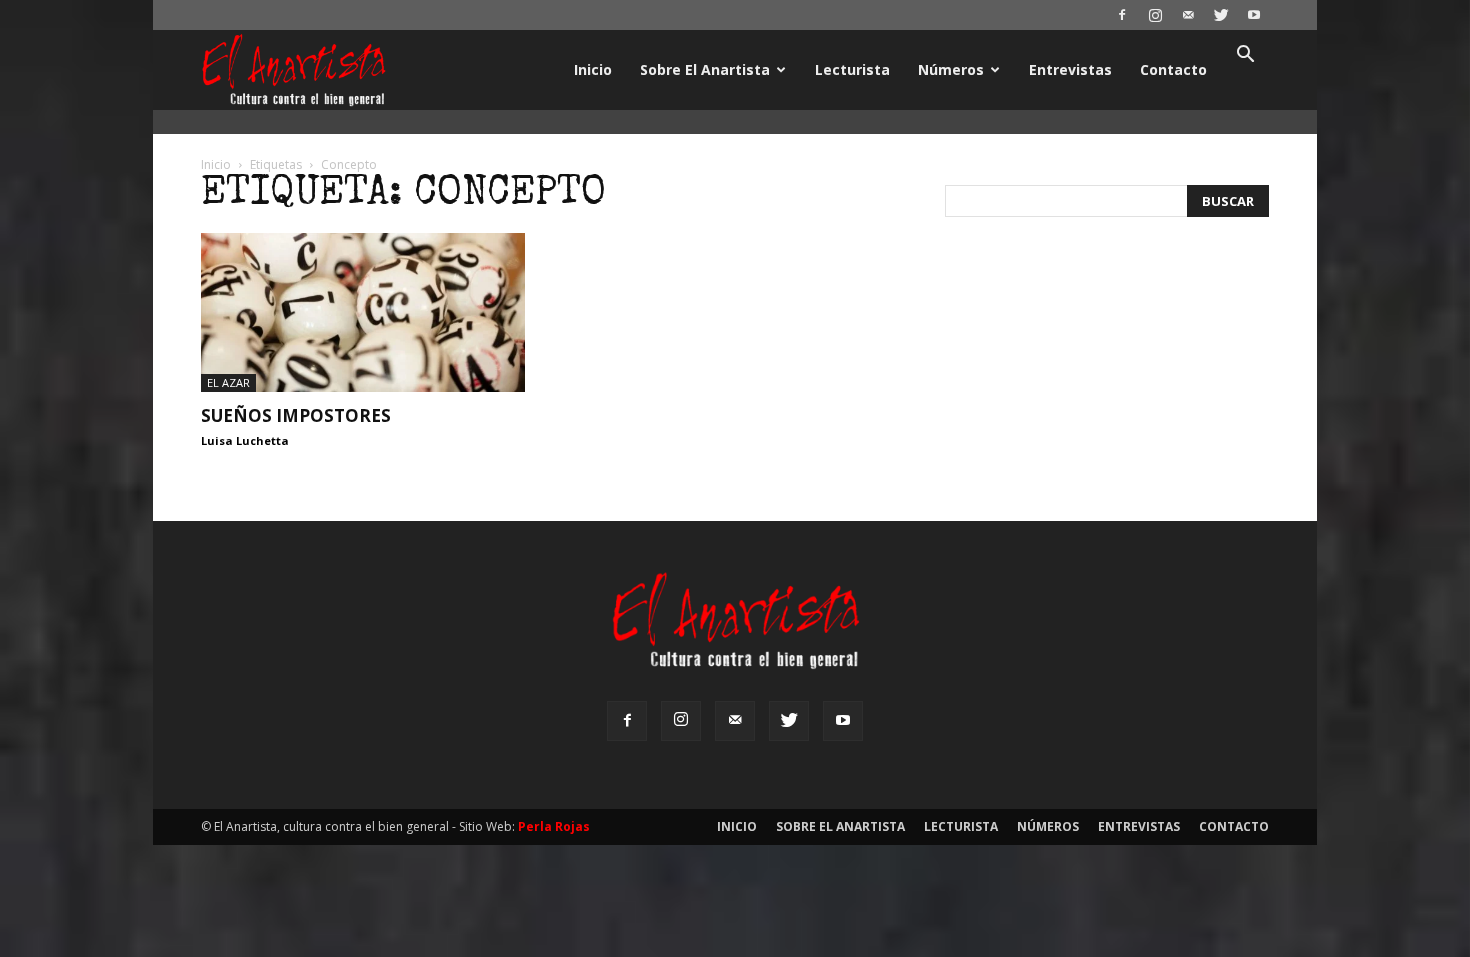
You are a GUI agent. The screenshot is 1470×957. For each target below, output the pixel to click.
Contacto (1173, 69)
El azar (228, 382)
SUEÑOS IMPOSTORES (296, 415)
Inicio (593, 69)
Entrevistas (1070, 69)
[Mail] (1188, 15)
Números (951, 69)
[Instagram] (1155, 15)
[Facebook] (1122, 15)
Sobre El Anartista (705, 69)
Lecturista (852, 69)
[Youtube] (1254, 15)
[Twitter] (1221, 15)
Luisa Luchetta (245, 440)
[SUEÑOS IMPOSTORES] (363, 312)
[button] (1245, 56)
